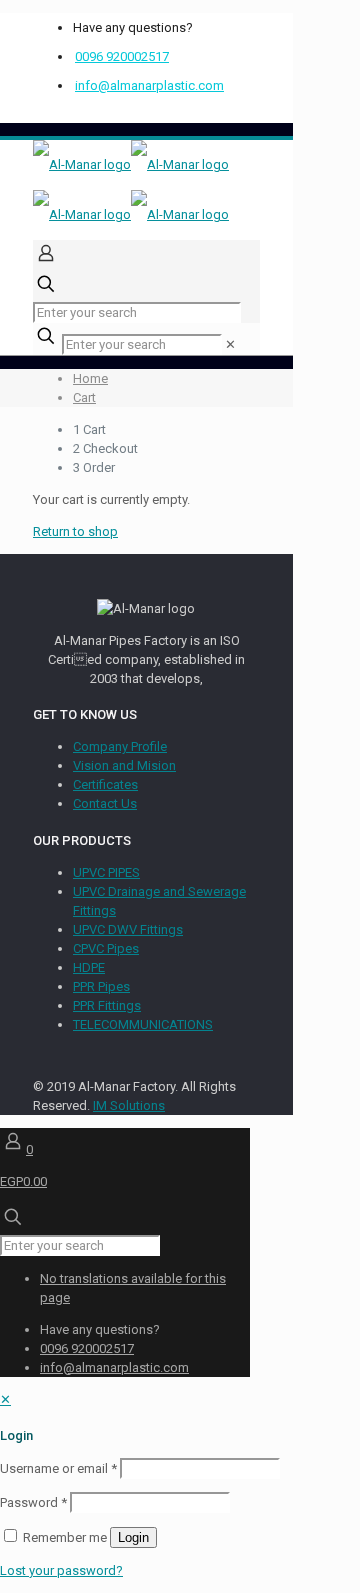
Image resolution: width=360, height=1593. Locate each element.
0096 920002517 (122, 56)
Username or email (58, 1468)
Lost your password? (61, 1570)
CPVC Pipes (106, 948)
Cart (84, 397)
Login (133, 1537)
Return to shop (75, 531)
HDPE (89, 967)
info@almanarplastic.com (149, 85)
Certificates (105, 784)
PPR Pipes (101, 986)
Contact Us (105, 803)
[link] (230, 344)
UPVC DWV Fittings (128, 929)
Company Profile (120, 746)
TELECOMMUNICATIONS (143, 1024)
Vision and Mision (124, 765)
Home (90, 378)
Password (33, 1502)
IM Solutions (129, 1105)
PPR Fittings (107, 1005)
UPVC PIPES (106, 872)
